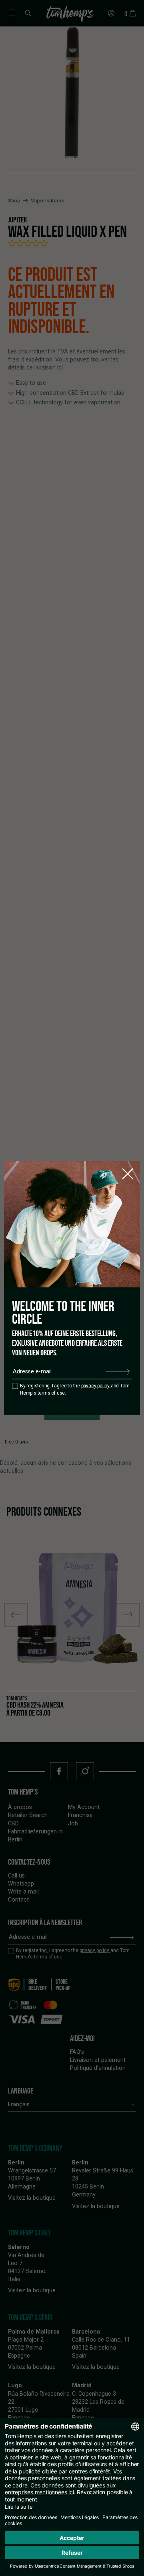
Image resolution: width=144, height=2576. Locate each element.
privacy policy (96, 1386)
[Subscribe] (118, 1372)
